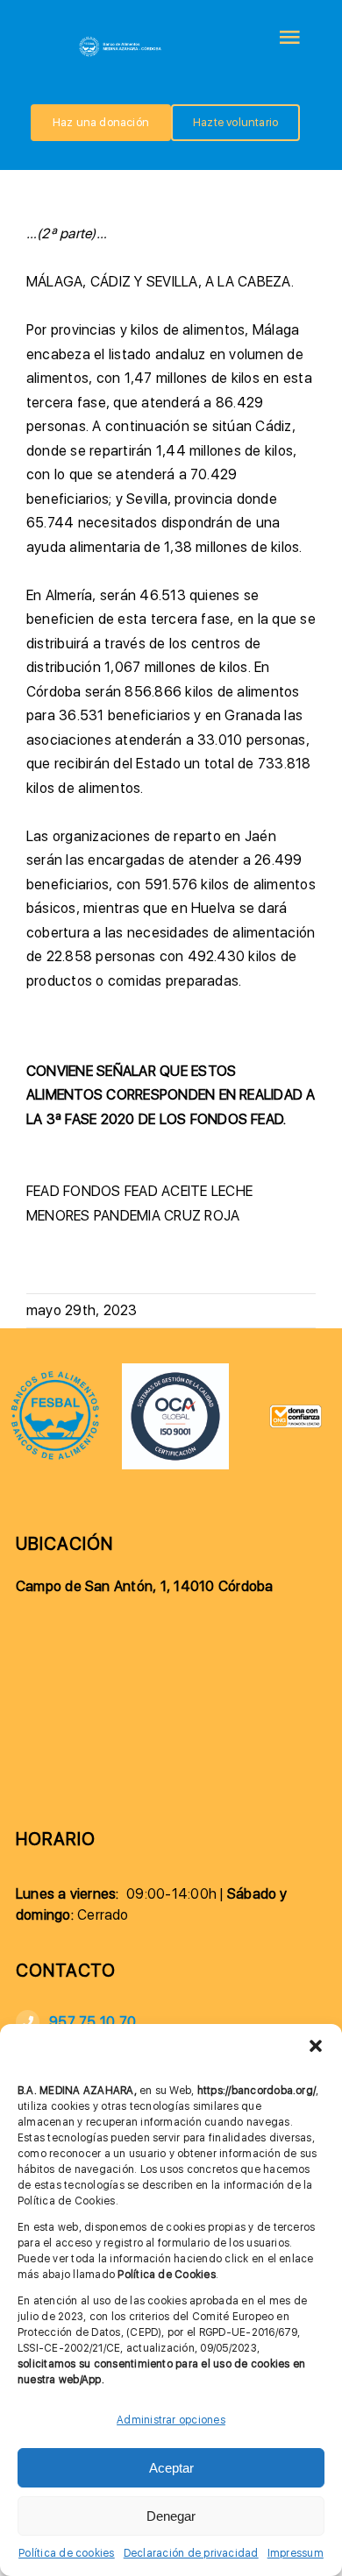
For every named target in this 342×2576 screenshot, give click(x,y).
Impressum (296, 2553)
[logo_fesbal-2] (55, 1376)
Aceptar (171, 2468)
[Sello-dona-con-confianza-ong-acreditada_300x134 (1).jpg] (296, 1411)
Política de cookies (67, 2553)
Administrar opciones (171, 2420)
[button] (316, 2046)
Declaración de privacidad (191, 2553)
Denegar (171, 2516)
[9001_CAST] (175, 1370)
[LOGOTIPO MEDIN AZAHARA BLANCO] (121, 41)
